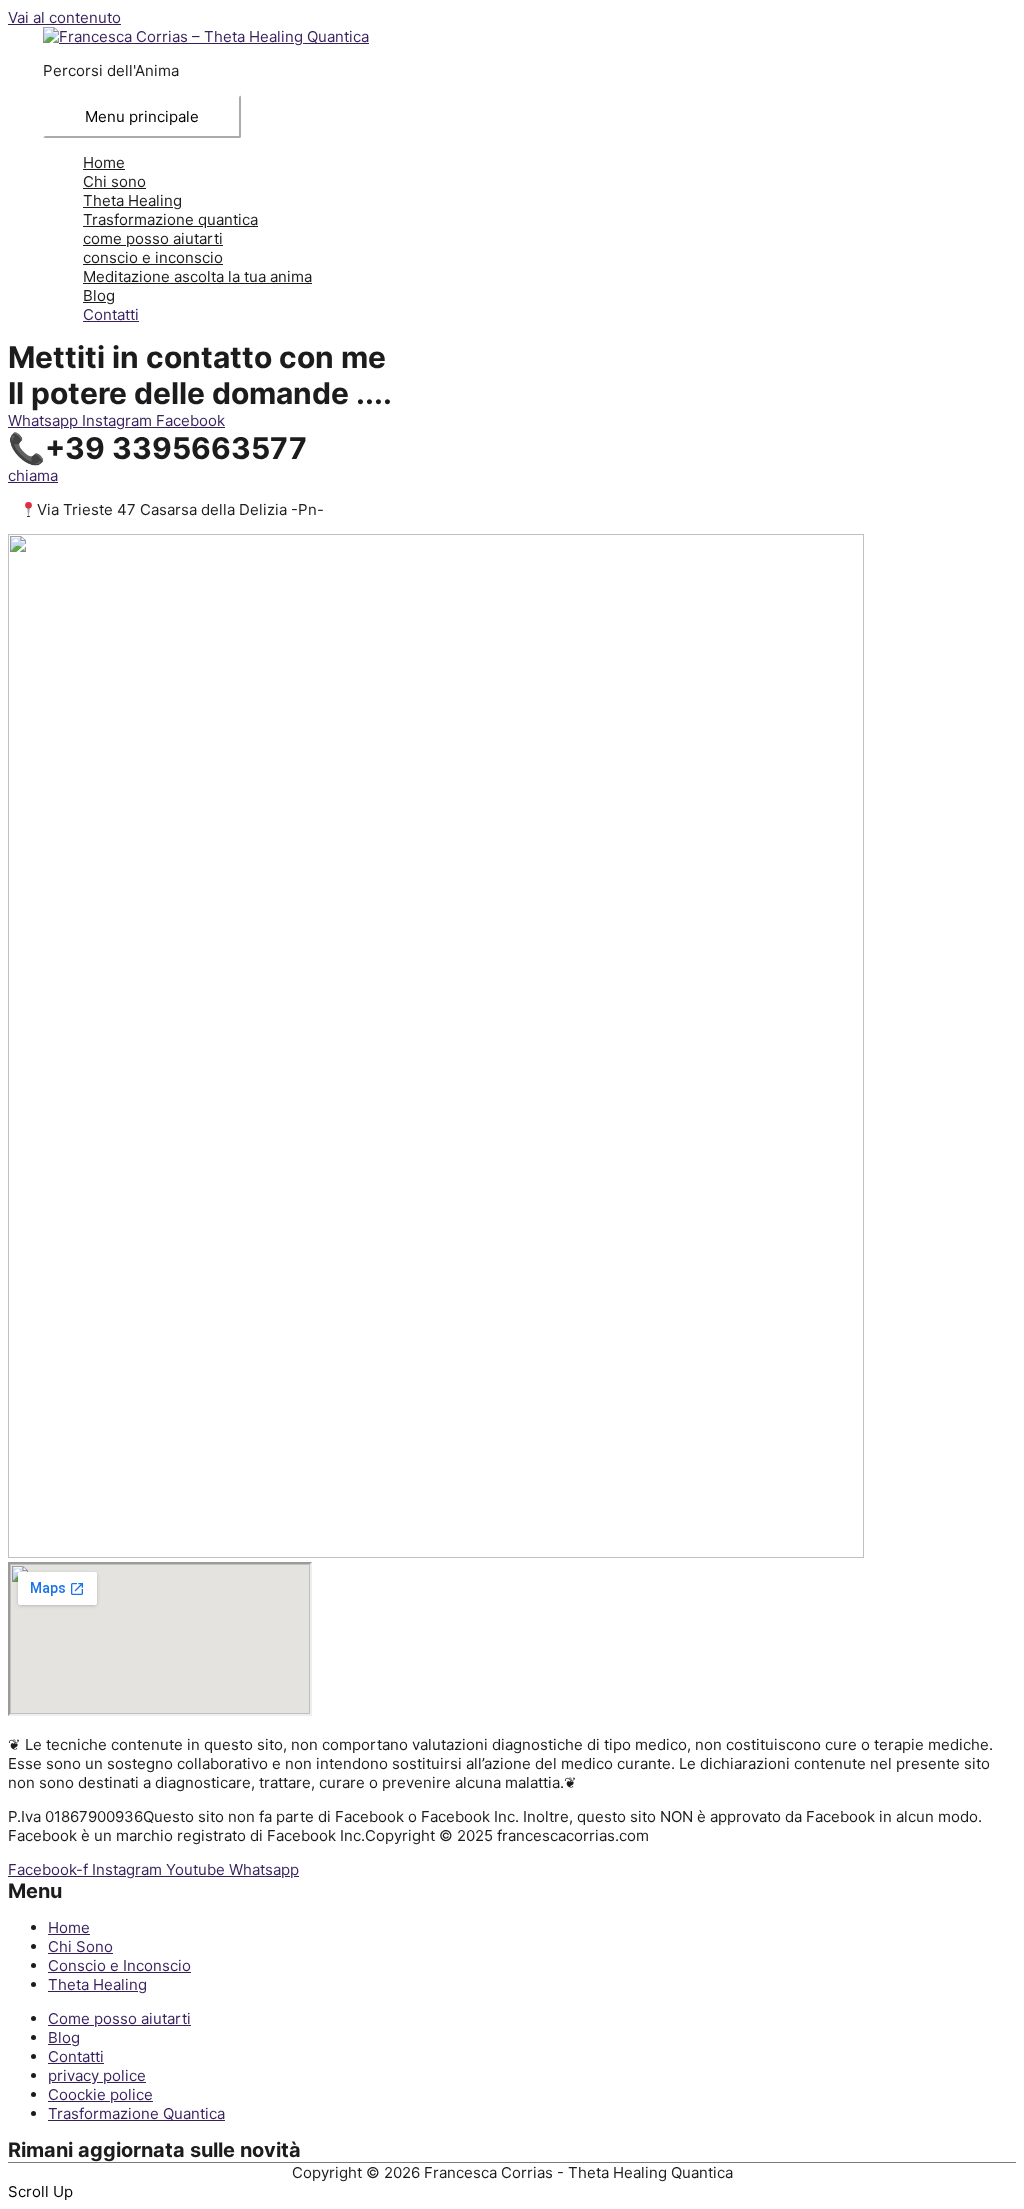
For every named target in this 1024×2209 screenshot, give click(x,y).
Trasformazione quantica (170, 219)
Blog (99, 295)
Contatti (111, 314)
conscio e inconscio (153, 257)
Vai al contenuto (64, 17)
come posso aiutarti (153, 238)
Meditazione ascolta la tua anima (197, 276)
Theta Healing (132, 200)
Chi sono (114, 181)
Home (104, 162)
